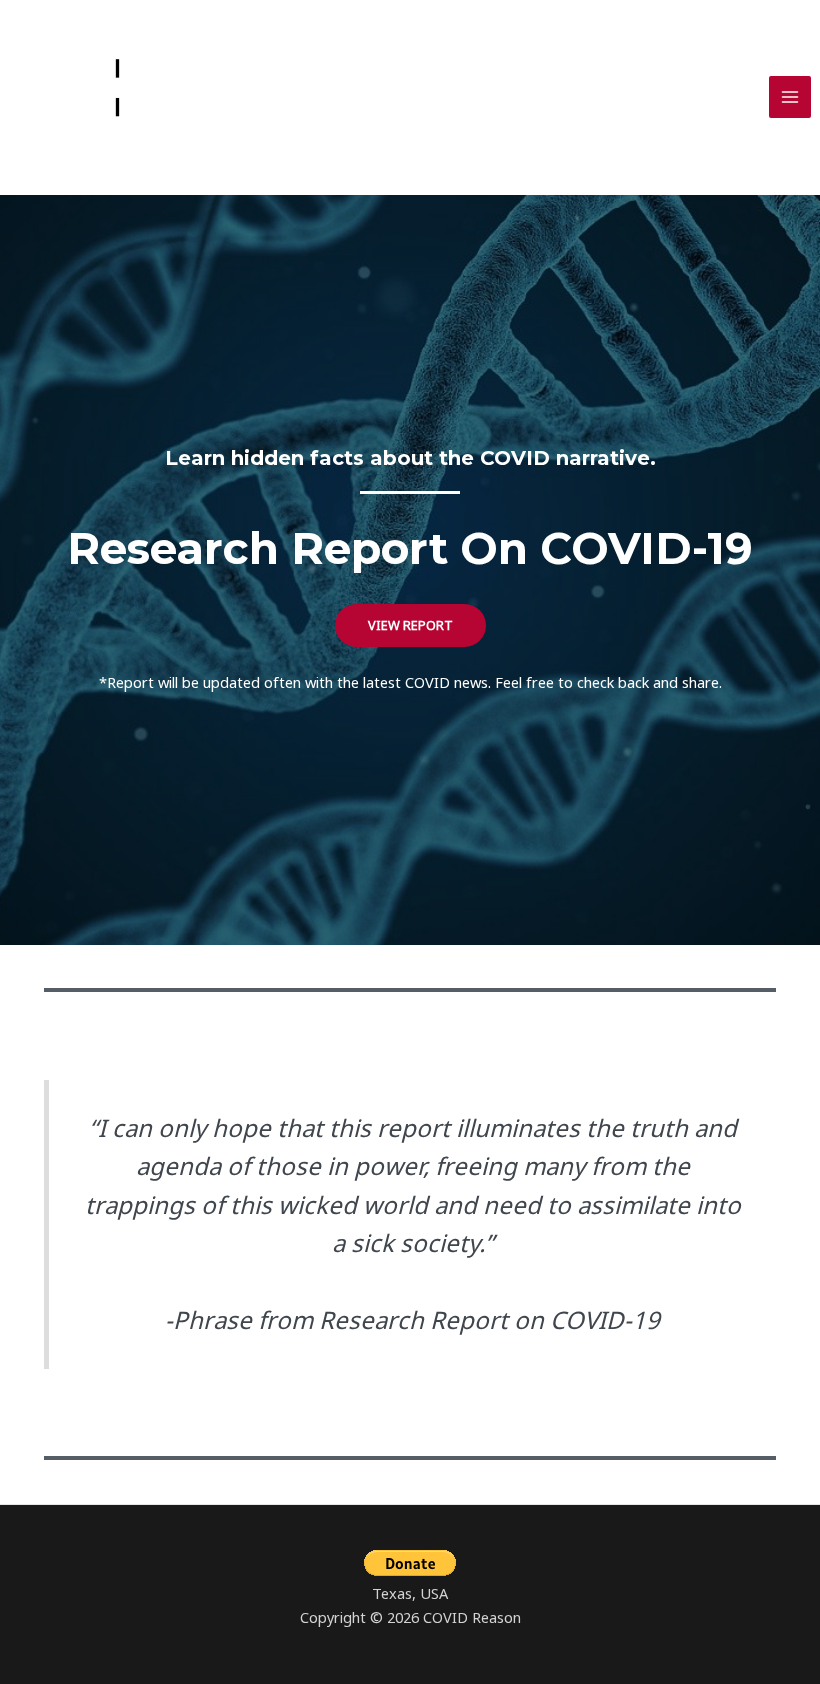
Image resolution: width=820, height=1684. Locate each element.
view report (410, 625)
